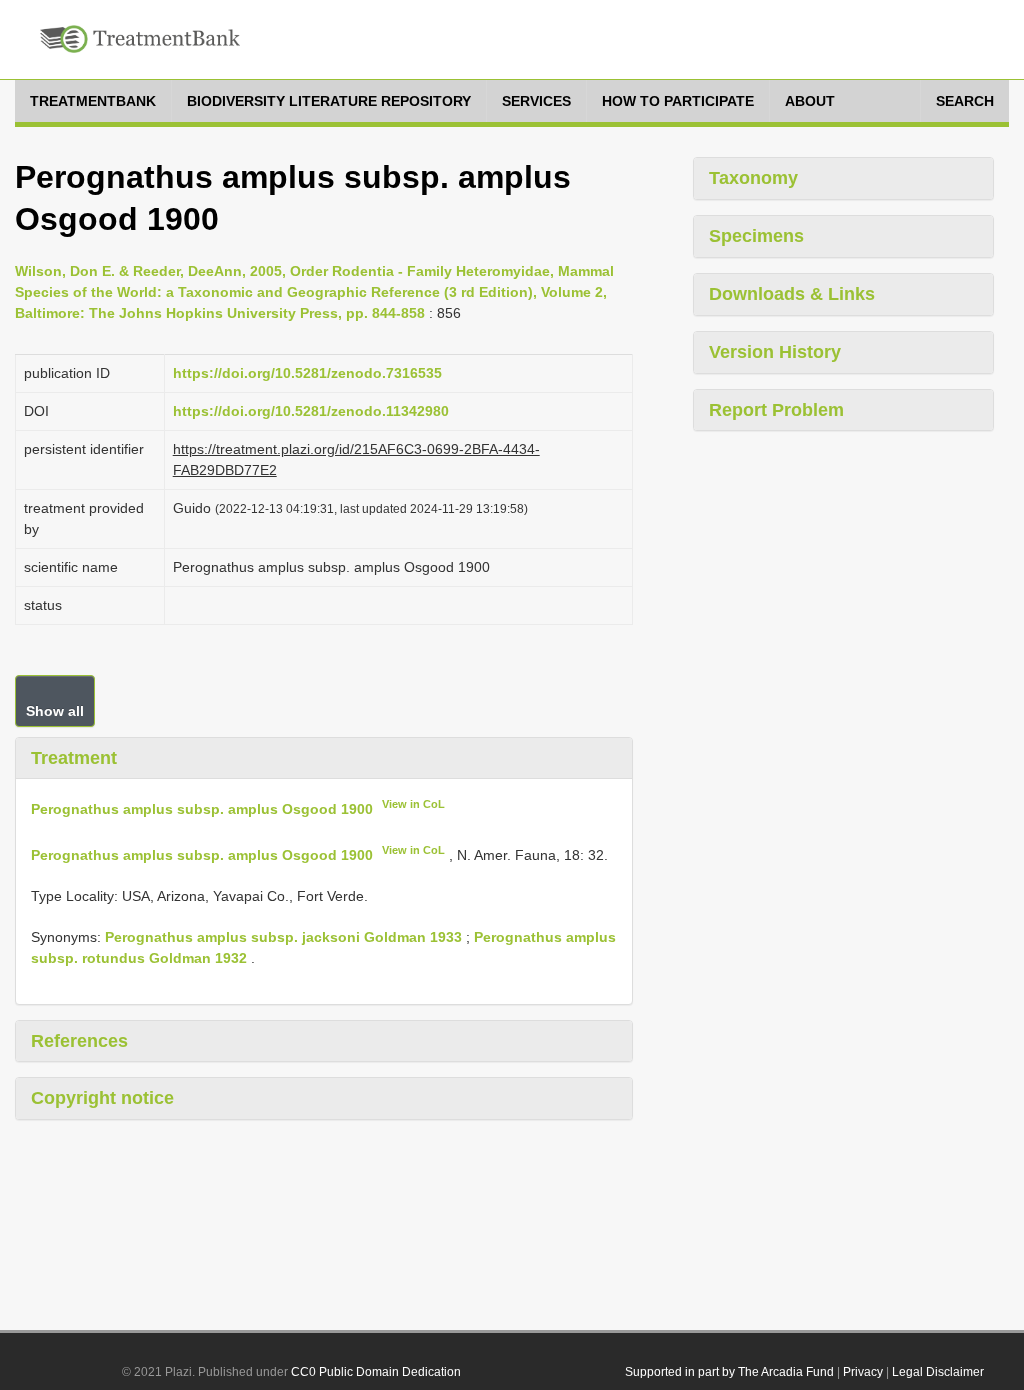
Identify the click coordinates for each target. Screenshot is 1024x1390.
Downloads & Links (792, 294)
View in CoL (413, 804)
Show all (55, 711)
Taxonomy (753, 178)
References (79, 1041)
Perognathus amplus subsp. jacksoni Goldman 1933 (283, 937)
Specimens (756, 236)
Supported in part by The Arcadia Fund (729, 1372)
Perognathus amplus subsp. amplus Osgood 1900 (202, 809)
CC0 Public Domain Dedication (376, 1372)
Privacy (863, 1372)
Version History (775, 352)
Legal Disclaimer (938, 1372)
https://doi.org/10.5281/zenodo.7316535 (307, 373)
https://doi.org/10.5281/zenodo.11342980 (311, 411)
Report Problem (776, 410)
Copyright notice (102, 1098)
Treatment (74, 758)
